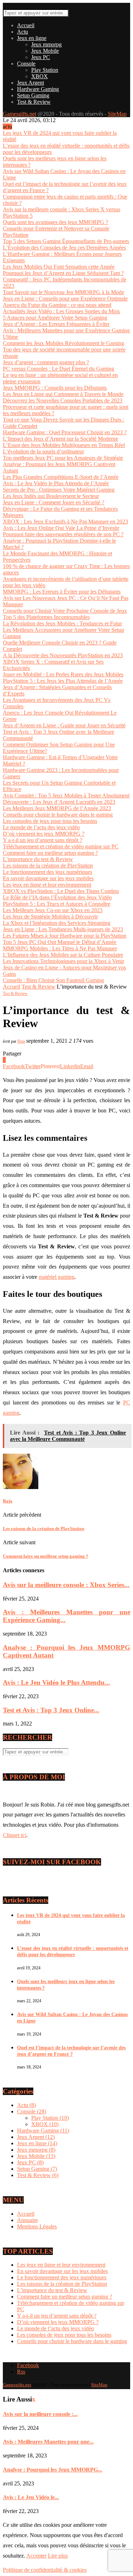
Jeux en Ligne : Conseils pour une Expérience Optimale (65, 299)
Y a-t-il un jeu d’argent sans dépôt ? (43, 840)
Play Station (45, 70)
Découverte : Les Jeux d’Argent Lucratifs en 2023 (59, 802)
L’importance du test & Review (38, 859)
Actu (23, 32)
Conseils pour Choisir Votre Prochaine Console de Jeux (65, 611)
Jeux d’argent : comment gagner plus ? (46, 362)
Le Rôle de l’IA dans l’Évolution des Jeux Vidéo (57, 897)
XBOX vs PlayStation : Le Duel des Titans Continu (61, 891)
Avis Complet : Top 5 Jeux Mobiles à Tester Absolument (66, 795)
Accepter (36, 2556)
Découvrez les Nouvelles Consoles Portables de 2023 (63, 400)
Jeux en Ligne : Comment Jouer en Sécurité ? (54, 502)
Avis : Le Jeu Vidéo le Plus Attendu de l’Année (56, 483)
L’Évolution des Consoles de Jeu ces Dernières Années (64, 248)
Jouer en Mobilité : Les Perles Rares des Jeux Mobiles (63, 674)
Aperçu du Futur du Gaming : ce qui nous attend (57, 305)
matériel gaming (57, 1277)
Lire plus (58, 2556)
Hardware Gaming (38, 89)
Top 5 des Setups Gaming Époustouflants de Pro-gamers (66, 241)
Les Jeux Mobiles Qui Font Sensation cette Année (59, 267)
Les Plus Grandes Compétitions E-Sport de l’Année (61, 477)
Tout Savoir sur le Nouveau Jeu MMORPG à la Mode (63, 292)
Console (26, 64)
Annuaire (27, 2220)
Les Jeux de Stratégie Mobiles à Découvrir (50, 917)
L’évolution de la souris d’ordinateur (43, 451)
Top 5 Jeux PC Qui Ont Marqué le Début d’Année (60, 942)
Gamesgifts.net (20, 114)
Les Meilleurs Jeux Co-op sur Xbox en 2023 (53, 910)
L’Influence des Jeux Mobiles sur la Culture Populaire (63, 955)
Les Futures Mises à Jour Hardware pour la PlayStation (65, 936)
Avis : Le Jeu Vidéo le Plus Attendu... (56, 1682)
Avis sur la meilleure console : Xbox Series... (66, 1585)
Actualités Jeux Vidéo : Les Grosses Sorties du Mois (61, 311)
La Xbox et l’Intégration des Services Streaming (57, 923)
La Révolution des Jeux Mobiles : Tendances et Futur (62, 623)
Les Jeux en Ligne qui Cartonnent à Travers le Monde (63, 394)
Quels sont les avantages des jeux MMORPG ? (56, 222)
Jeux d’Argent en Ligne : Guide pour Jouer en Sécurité (64, 725)
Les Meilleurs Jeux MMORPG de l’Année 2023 (57, 808)
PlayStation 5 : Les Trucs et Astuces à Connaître (57, 904)
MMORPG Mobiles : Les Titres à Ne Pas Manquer (60, 948)
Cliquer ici (15, 1835)
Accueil (26, 25)
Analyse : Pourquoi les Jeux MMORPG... (52, 2470)
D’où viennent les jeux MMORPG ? (44, 834)
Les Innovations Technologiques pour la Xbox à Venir (63, 961)
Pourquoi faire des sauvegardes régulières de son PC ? (63, 534)
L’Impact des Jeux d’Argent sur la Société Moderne (60, 439)
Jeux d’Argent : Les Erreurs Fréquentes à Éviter (56, 324)
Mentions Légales (37, 2226)
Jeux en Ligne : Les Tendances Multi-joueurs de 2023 (63, 929)
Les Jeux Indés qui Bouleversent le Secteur (51, 496)
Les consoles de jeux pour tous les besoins (50, 821)
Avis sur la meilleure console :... (40, 2414)
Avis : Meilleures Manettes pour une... (48, 2442)
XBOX (40, 76)
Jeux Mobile (45, 51)
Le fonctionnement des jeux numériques (48, 872)
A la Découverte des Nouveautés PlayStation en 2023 (63, 655)
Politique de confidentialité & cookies (45, 2570)
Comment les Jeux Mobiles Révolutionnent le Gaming (63, 343)
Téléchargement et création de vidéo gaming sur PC (61, 846)
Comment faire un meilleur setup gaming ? (50, 853)
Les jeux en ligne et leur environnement (47, 885)
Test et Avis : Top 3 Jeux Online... (51, 1710)
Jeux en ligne (32, 38)
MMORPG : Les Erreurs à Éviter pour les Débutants (62, 592)
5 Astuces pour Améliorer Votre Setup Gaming (55, 318)
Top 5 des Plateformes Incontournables (46, 617)
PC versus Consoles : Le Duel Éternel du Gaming (59, 369)
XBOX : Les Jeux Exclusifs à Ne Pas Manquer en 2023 (65, 522)
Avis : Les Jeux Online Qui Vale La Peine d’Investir (61, 528)
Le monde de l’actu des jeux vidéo (41, 827)
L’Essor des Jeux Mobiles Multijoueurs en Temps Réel (64, 445)
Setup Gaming (33, 95)
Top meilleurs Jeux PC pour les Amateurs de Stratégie (63, 458)
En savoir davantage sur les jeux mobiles (48, 878)
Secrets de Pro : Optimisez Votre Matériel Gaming (59, 490)
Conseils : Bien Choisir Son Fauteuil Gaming (53, 980)
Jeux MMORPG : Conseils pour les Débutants (55, 388)
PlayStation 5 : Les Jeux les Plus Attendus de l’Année (63, 681)
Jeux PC (41, 57)
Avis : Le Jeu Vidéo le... (31, 2497)
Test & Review (34, 102)
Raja (21, 1041)
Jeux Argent (31, 83)
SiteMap (117, 114)
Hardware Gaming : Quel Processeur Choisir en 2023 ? (65, 432)
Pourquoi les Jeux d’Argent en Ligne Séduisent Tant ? (63, 273)
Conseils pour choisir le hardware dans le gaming (58, 815)
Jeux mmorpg (46, 44)
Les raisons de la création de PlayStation (48, 866)
